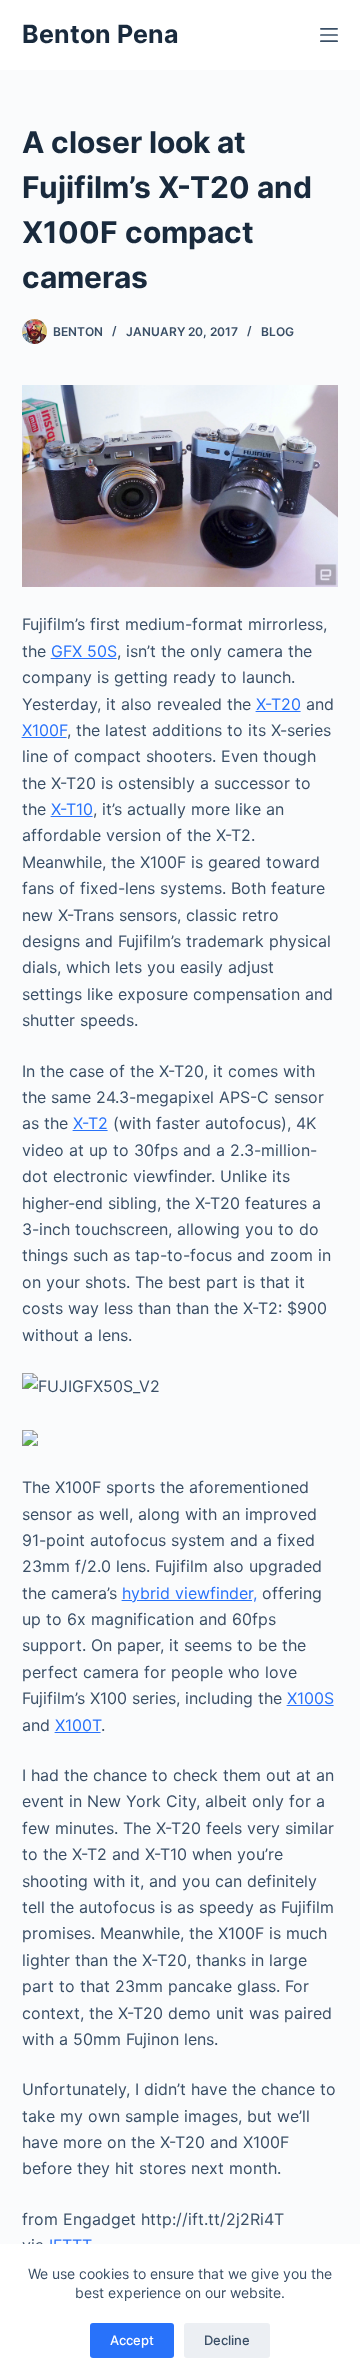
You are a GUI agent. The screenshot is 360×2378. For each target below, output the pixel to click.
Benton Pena (100, 34)
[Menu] (329, 35)
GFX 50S (84, 651)
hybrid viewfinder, (189, 1593)
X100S (310, 1698)
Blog (277, 331)
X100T (78, 1725)
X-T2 (90, 1123)
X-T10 (72, 809)
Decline (227, 2340)
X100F (44, 730)
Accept (132, 2340)
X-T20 (278, 704)
